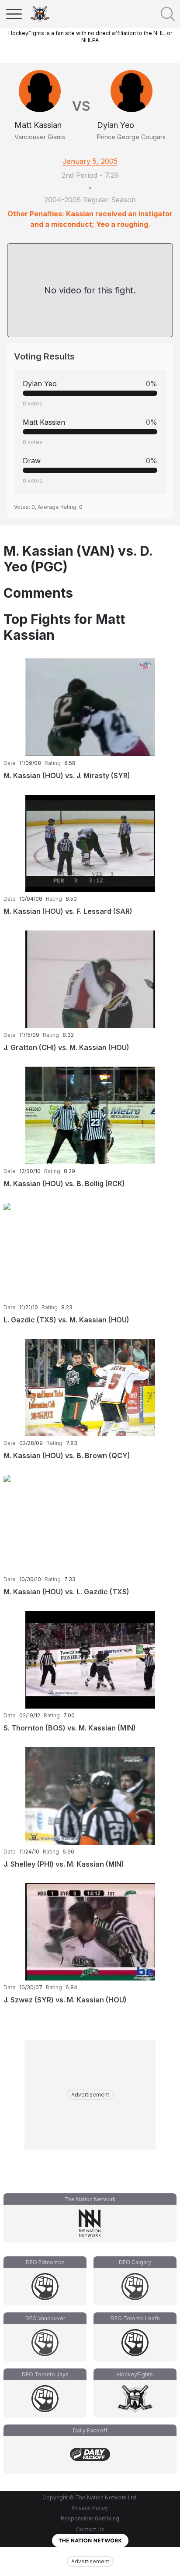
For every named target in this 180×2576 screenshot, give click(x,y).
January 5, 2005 (90, 161)
